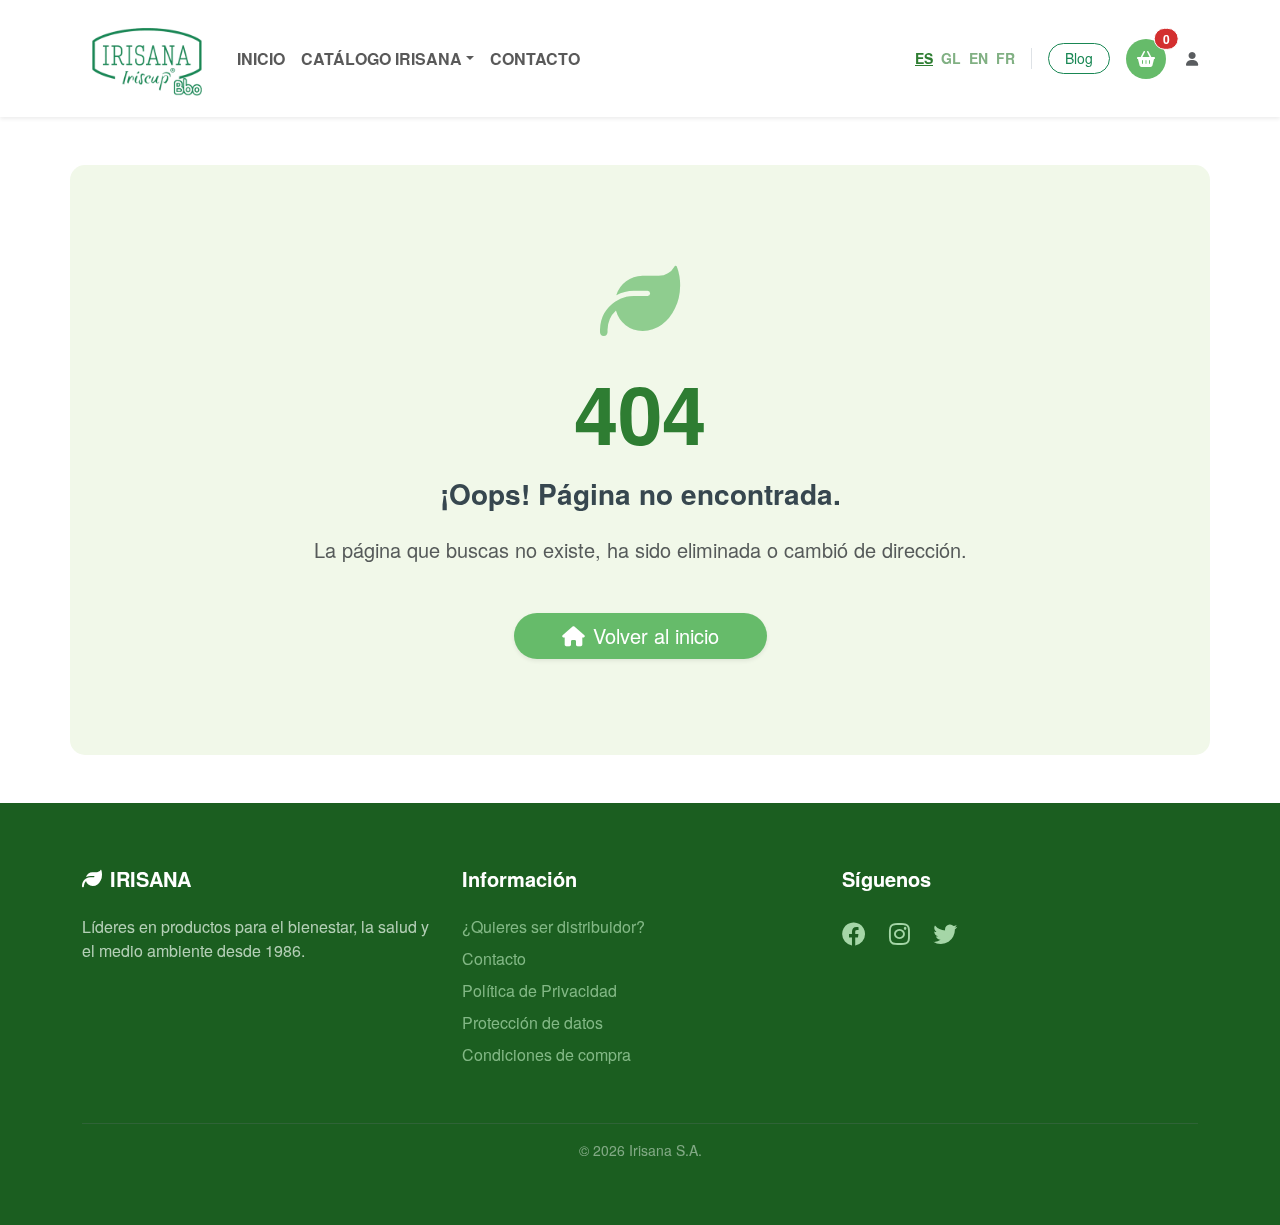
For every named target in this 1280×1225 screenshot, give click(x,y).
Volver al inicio (656, 635)
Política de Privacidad (539, 990)
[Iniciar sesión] (1192, 58)
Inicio (261, 58)
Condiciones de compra (546, 1054)
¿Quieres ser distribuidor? (553, 926)
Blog (1079, 58)
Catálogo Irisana (381, 58)
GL (951, 58)
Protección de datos (532, 1022)
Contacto (535, 58)
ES (924, 58)
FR (1005, 58)
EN (978, 58)
